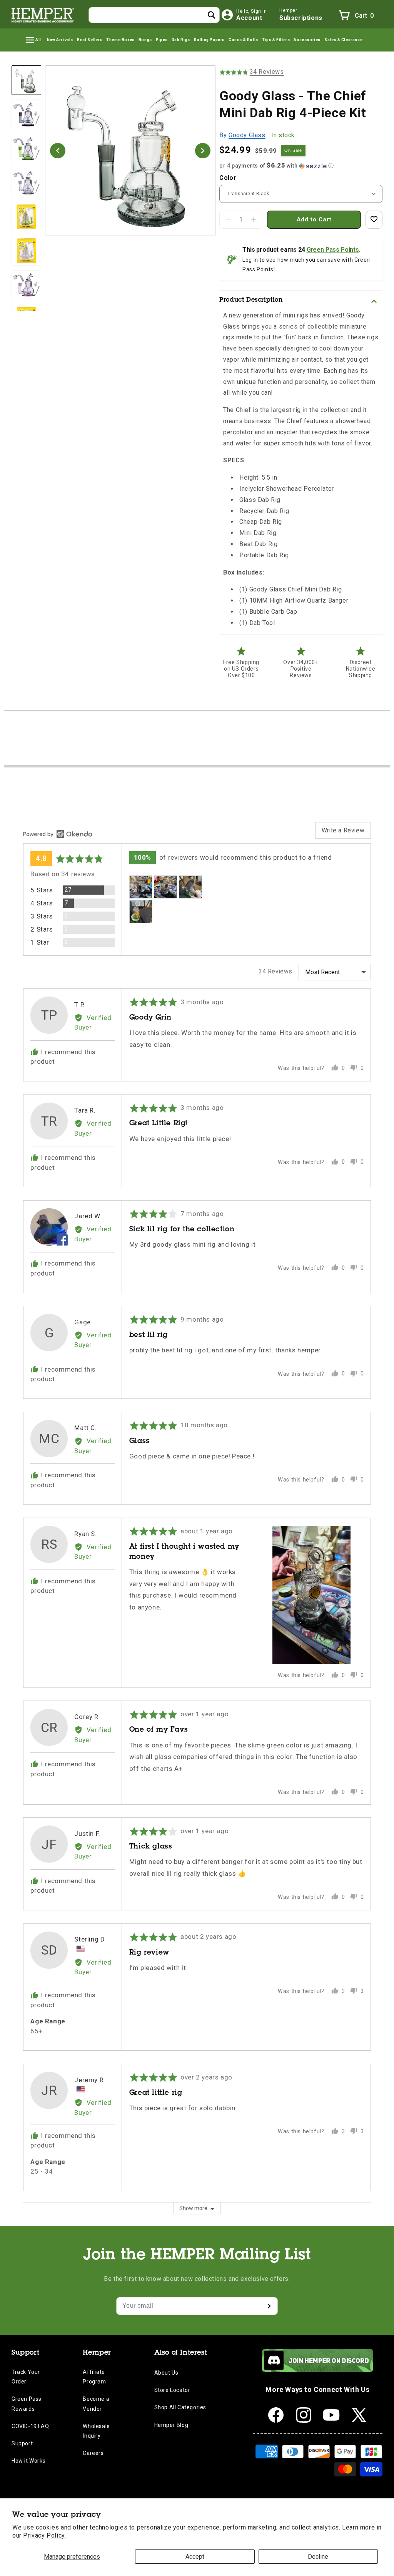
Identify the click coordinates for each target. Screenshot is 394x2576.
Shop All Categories (180, 2407)
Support (22, 2443)
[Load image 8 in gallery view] (26, 285)
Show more (193, 2208)
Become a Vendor (96, 2404)
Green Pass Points (333, 250)
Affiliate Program (94, 2377)
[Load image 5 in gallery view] (26, 217)
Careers (93, 2453)
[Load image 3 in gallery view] (26, 149)
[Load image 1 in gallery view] (26, 80)
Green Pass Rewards (27, 2404)
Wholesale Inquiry (96, 2431)
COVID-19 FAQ (30, 2426)
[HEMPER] (43, 15)
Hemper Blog (171, 2425)
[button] (33, 40)
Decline (318, 2557)
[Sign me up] (269, 2306)
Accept (195, 2557)
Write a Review (343, 830)
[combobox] (154, 15)
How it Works (28, 2461)
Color (228, 178)
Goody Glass (247, 135)
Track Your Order (26, 2377)
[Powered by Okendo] (58, 834)
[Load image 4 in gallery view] (26, 183)
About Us (166, 2373)
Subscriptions (301, 18)
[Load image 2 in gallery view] (26, 114)
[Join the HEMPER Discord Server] (318, 2370)
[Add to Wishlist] (374, 220)
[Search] (212, 15)
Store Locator (172, 2390)
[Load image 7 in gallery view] (26, 251)
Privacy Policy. (44, 2535)
